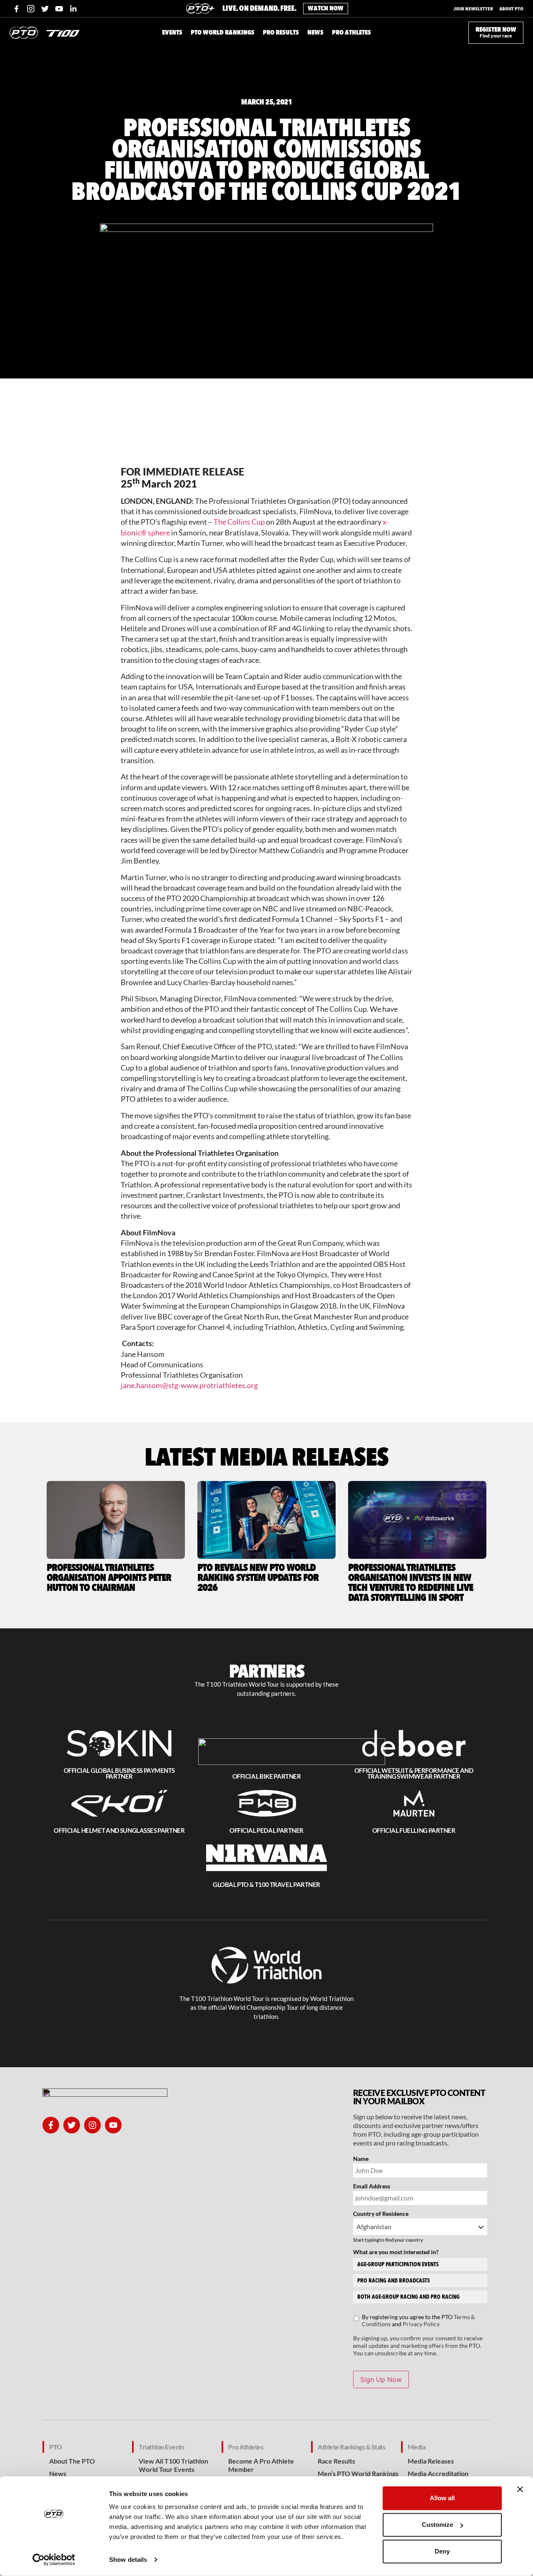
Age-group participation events (398, 2264)
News (58, 2473)
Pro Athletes (246, 2447)
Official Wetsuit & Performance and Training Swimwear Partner (414, 1773)
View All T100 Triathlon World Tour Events (173, 2465)
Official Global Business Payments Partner (119, 1773)
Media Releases (431, 2461)
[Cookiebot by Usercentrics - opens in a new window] (54, 2560)
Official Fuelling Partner (414, 1830)
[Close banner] (520, 2489)
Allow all (442, 2498)
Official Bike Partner (266, 1776)
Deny (442, 2551)
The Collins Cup (239, 522)
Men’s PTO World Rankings (358, 2473)
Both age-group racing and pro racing (408, 2297)
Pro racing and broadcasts (394, 2281)
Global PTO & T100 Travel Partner (266, 1884)
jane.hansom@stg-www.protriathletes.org (189, 1385)
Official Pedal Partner (266, 1830)
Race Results (336, 2461)
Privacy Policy (421, 2324)
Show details (128, 2560)
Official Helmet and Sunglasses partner (119, 1830)
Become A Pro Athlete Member (261, 2465)
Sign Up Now (381, 2379)
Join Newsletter (473, 9)
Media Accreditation (438, 2473)
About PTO (511, 9)
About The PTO (72, 2461)
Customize (437, 2525)
